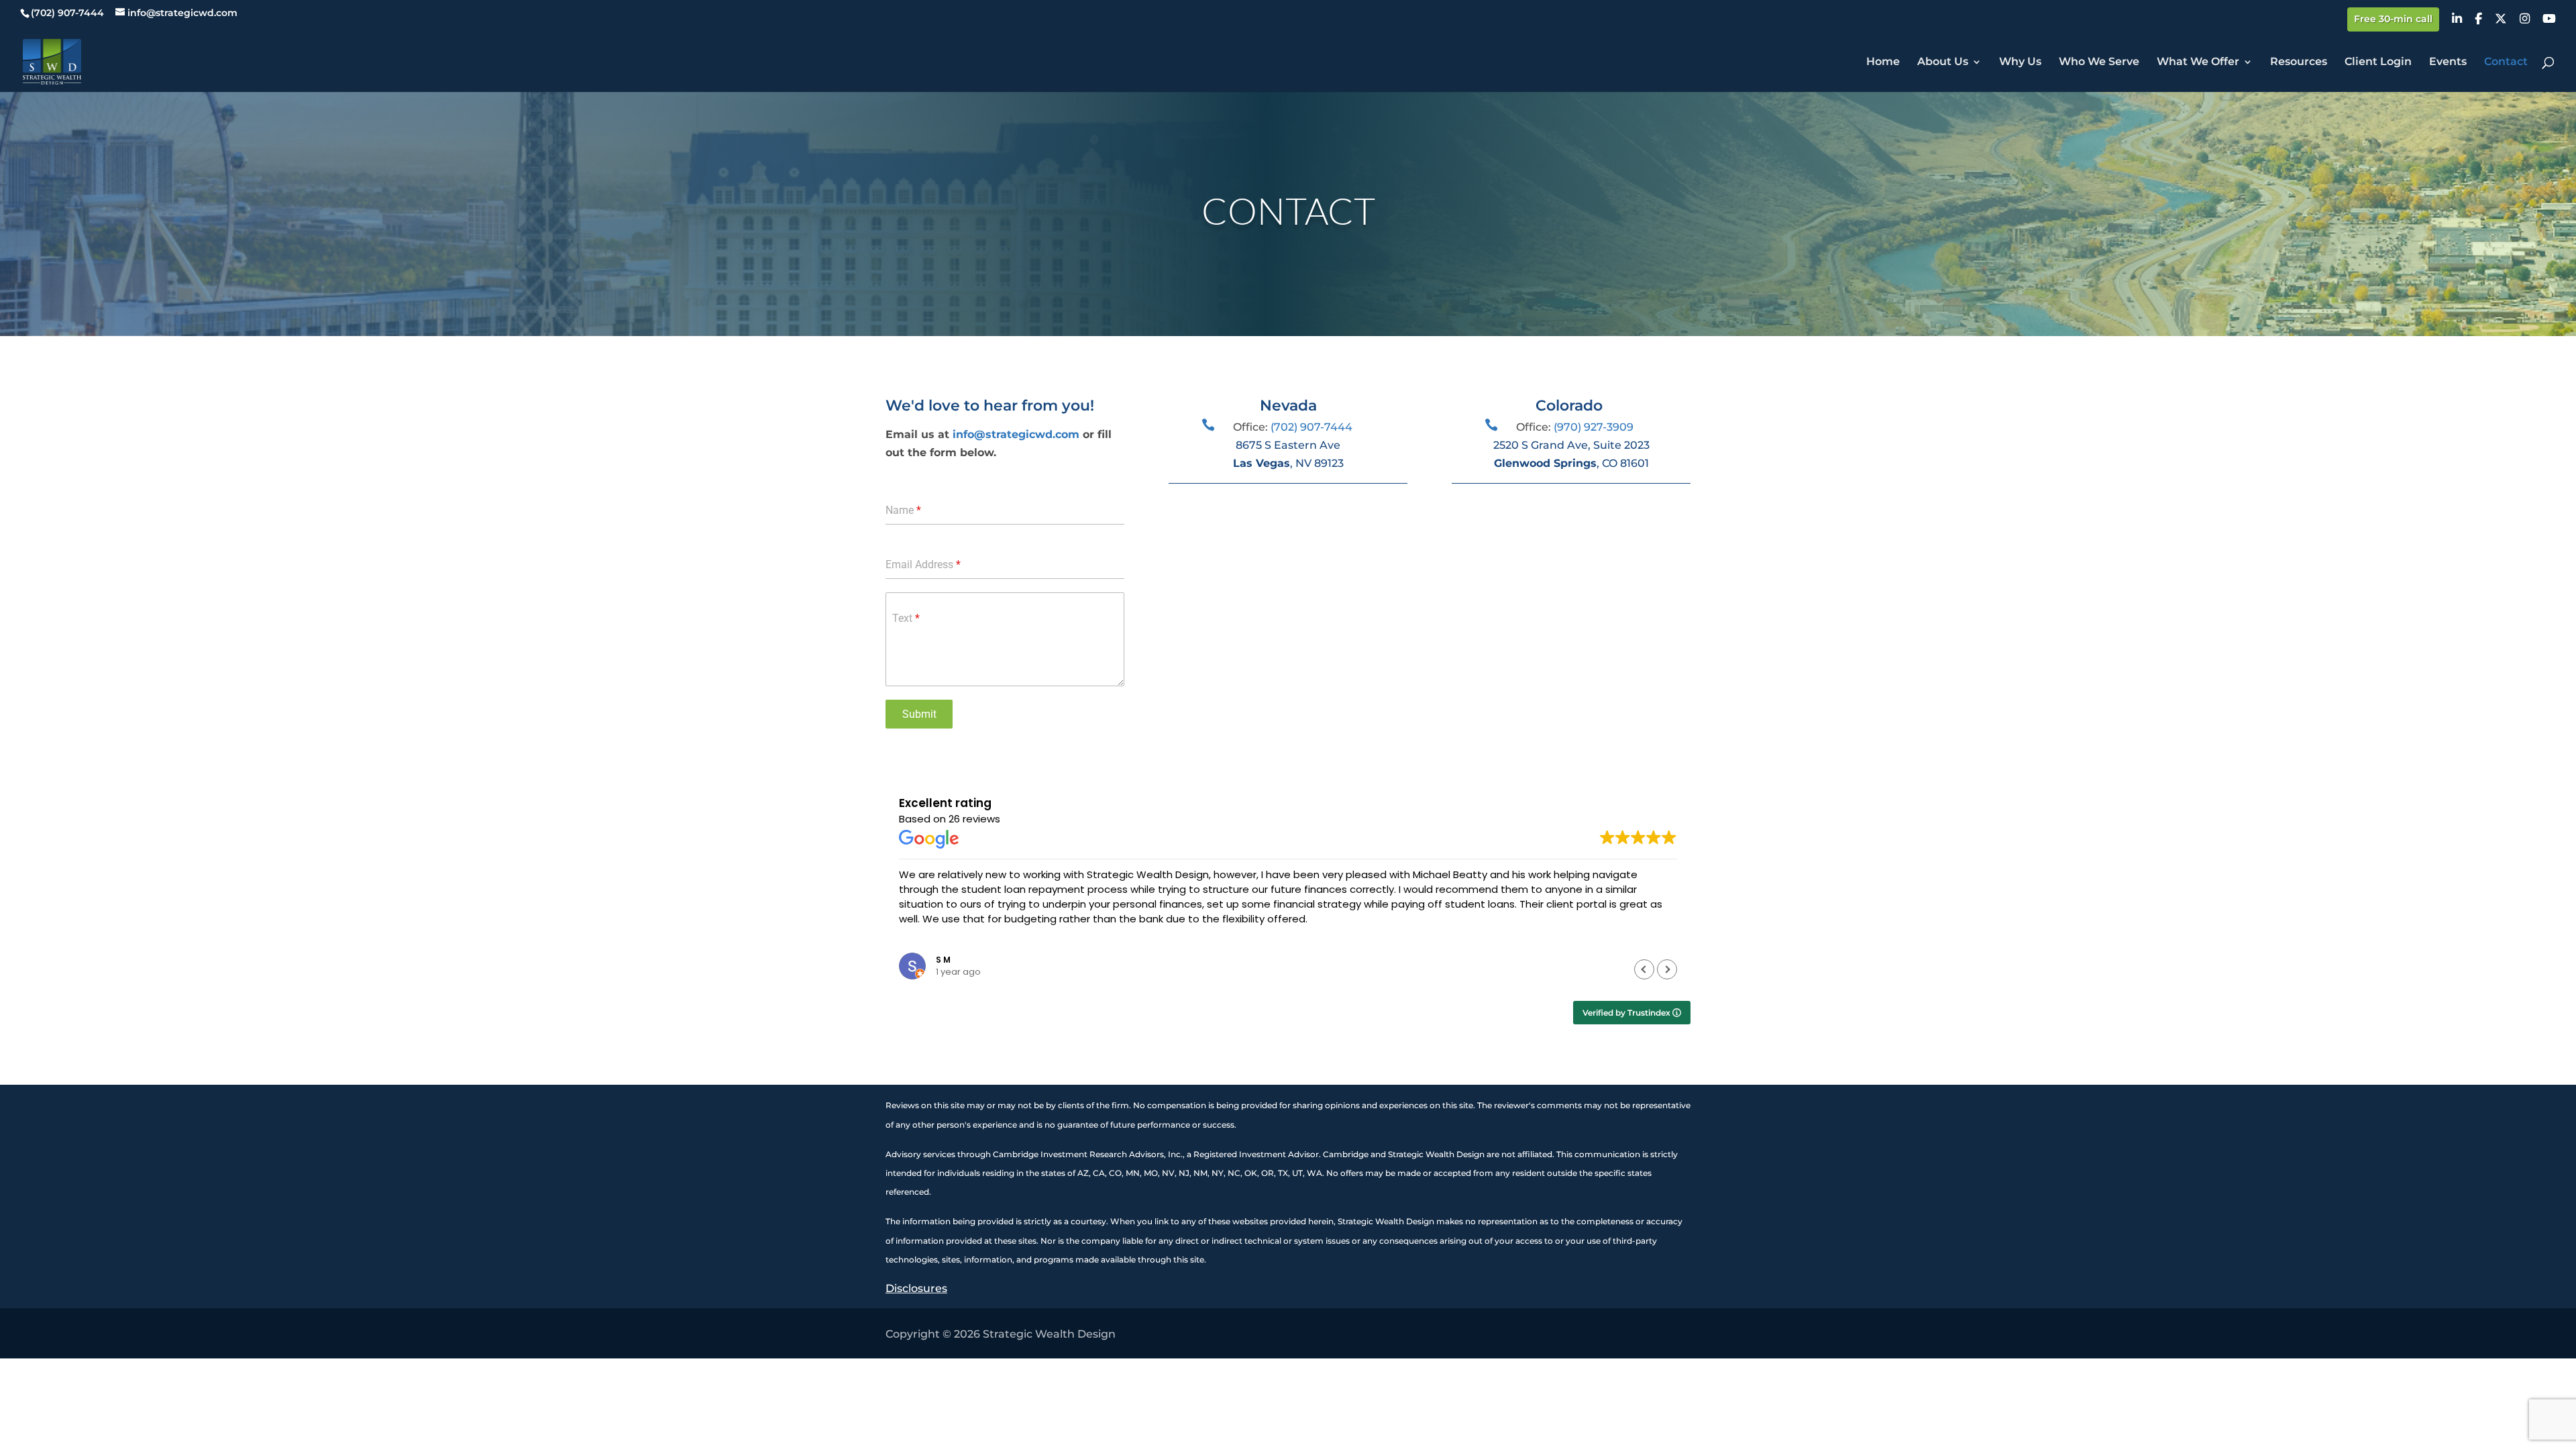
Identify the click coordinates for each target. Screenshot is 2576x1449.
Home (1883, 62)
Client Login (2378, 62)
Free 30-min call (2393, 19)
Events (2448, 62)
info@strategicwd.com (1016, 434)
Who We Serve (2099, 62)
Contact (2506, 62)
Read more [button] (924, 938)
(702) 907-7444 (1311, 427)
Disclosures (916, 1288)
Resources (2299, 62)
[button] (1667, 969)
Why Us (2020, 62)
